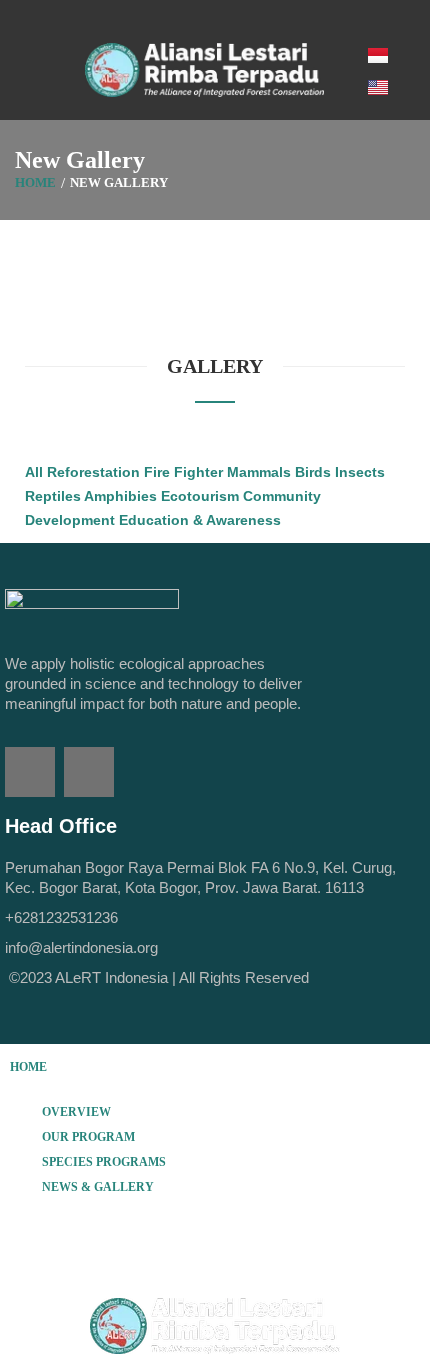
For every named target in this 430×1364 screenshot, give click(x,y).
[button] (215, 1111)
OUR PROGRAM (88, 1137)
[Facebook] (30, 772)
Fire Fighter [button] (185, 472)
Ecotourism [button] (202, 496)
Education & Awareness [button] (200, 520)
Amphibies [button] (122, 496)
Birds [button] (315, 472)
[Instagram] (89, 772)
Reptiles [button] (54, 496)
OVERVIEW (76, 1112)
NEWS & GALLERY (98, 1187)
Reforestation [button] (95, 472)
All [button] (36, 472)
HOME (28, 1067)
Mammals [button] (261, 472)
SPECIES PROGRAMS (104, 1162)
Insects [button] (360, 472)
